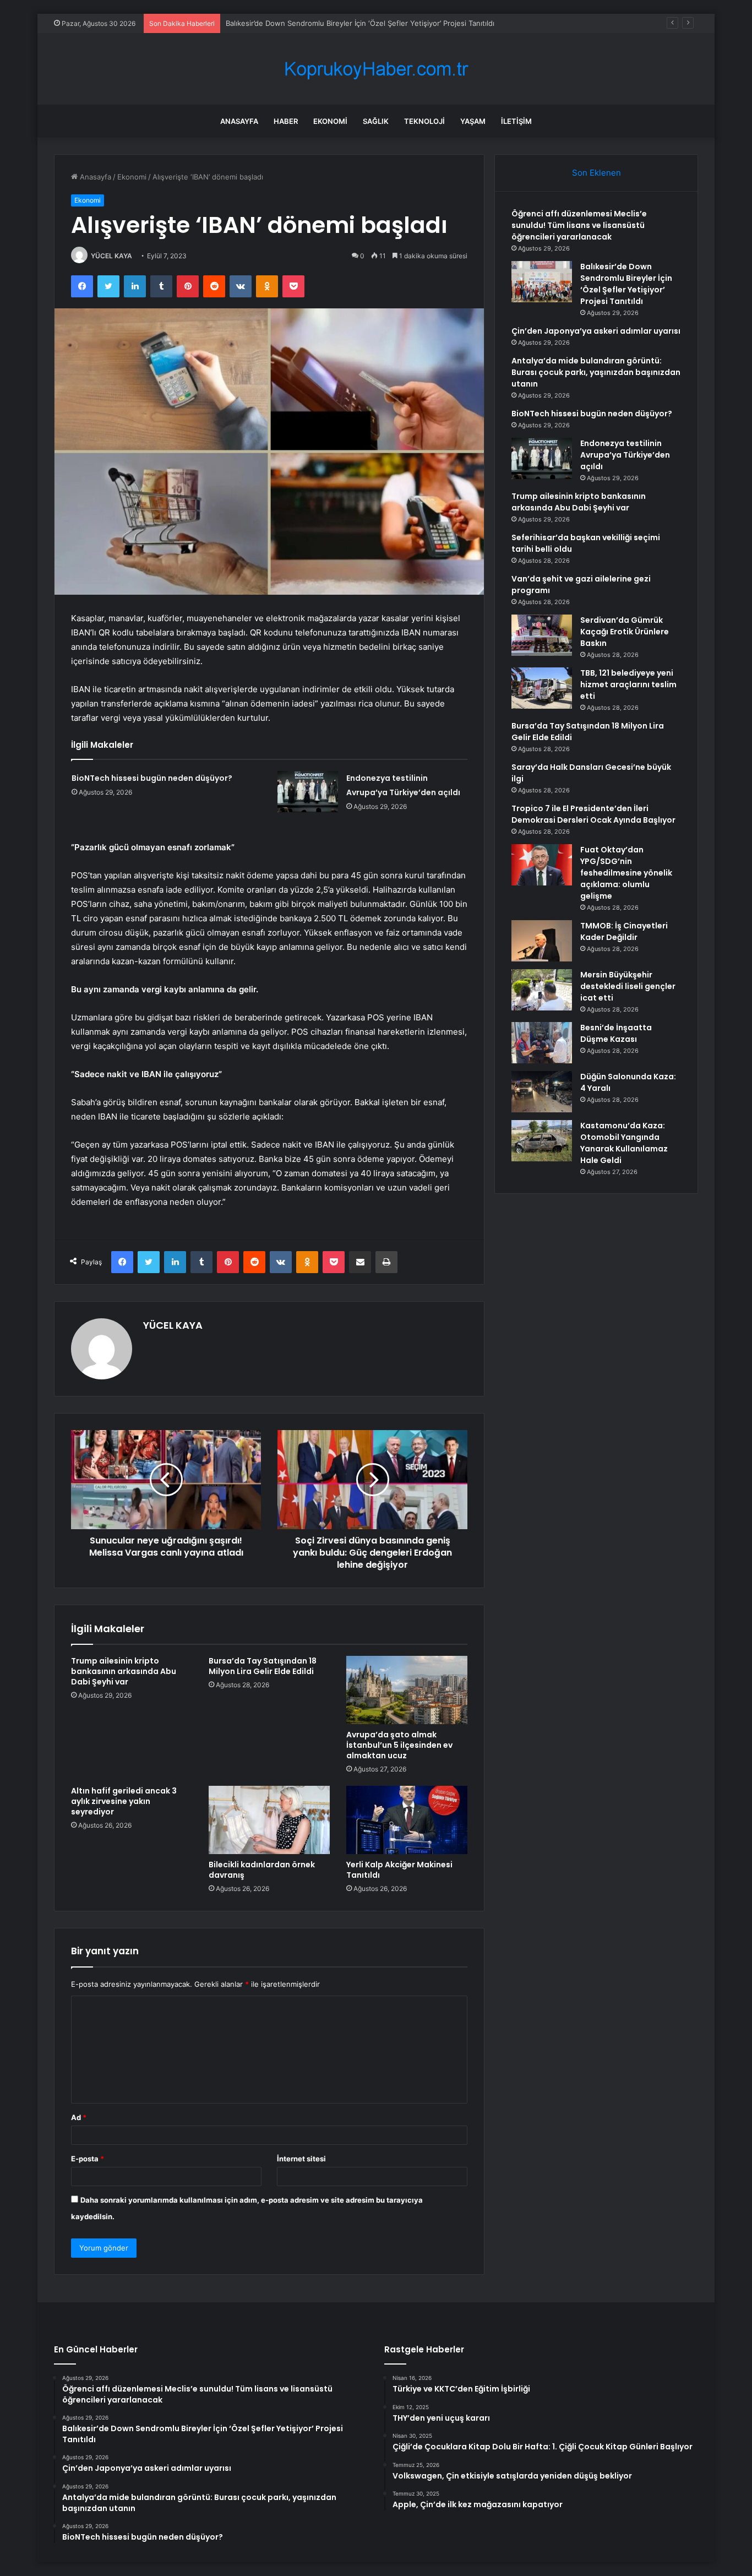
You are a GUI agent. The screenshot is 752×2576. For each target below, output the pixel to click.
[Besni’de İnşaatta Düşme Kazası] (542, 1043)
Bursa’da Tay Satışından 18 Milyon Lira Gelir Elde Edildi (263, 1666)
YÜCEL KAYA (111, 256)
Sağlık (376, 121)
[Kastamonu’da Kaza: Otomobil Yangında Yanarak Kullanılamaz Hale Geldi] (542, 1141)
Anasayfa (239, 121)
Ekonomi (330, 121)
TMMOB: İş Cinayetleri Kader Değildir (624, 931)
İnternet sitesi (301, 2159)
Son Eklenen (596, 173)
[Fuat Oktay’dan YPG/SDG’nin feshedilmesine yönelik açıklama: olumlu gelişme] (542, 865)
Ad (79, 2117)
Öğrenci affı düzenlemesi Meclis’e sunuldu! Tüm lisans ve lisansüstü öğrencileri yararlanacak (579, 225)
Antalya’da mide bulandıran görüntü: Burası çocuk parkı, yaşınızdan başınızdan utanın (596, 372)
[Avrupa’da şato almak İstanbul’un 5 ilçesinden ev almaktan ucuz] (407, 1690)
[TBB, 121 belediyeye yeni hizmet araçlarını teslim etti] (542, 688)
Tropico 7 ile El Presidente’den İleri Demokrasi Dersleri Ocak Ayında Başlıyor (593, 814)
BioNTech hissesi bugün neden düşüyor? (152, 778)
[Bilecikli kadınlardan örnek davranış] (269, 1820)
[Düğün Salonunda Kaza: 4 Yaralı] (542, 1092)
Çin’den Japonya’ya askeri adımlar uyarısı (596, 331)
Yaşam (473, 121)
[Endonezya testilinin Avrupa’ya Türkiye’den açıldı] (308, 792)
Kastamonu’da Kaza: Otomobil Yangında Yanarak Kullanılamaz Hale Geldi (624, 1143)
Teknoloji (424, 121)
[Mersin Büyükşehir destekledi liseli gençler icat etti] (542, 990)
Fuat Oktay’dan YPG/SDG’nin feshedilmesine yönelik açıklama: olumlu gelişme (626, 873)
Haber (286, 121)
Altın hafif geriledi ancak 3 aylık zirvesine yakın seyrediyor (124, 1801)
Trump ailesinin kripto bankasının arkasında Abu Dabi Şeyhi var (124, 1671)
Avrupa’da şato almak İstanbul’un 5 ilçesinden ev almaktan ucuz (399, 1745)
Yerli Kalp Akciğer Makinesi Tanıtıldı (399, 1870)
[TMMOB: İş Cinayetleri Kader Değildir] (542, 941)
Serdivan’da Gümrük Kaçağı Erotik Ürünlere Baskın (625, 632)
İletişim (516, 121)
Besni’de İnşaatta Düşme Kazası (616, 1033)
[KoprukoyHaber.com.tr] (376, 69)
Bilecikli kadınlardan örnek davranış (262, 1870)
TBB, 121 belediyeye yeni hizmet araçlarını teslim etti (628, 684)
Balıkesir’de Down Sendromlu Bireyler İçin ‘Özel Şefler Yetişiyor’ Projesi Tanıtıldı (360, 23)
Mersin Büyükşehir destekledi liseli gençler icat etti (628, 986)
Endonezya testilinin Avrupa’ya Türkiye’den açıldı (625, 455)
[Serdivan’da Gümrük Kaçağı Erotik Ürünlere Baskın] (542, 635)
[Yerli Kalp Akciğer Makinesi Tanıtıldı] (407, 1820)
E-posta (88, 2159)
